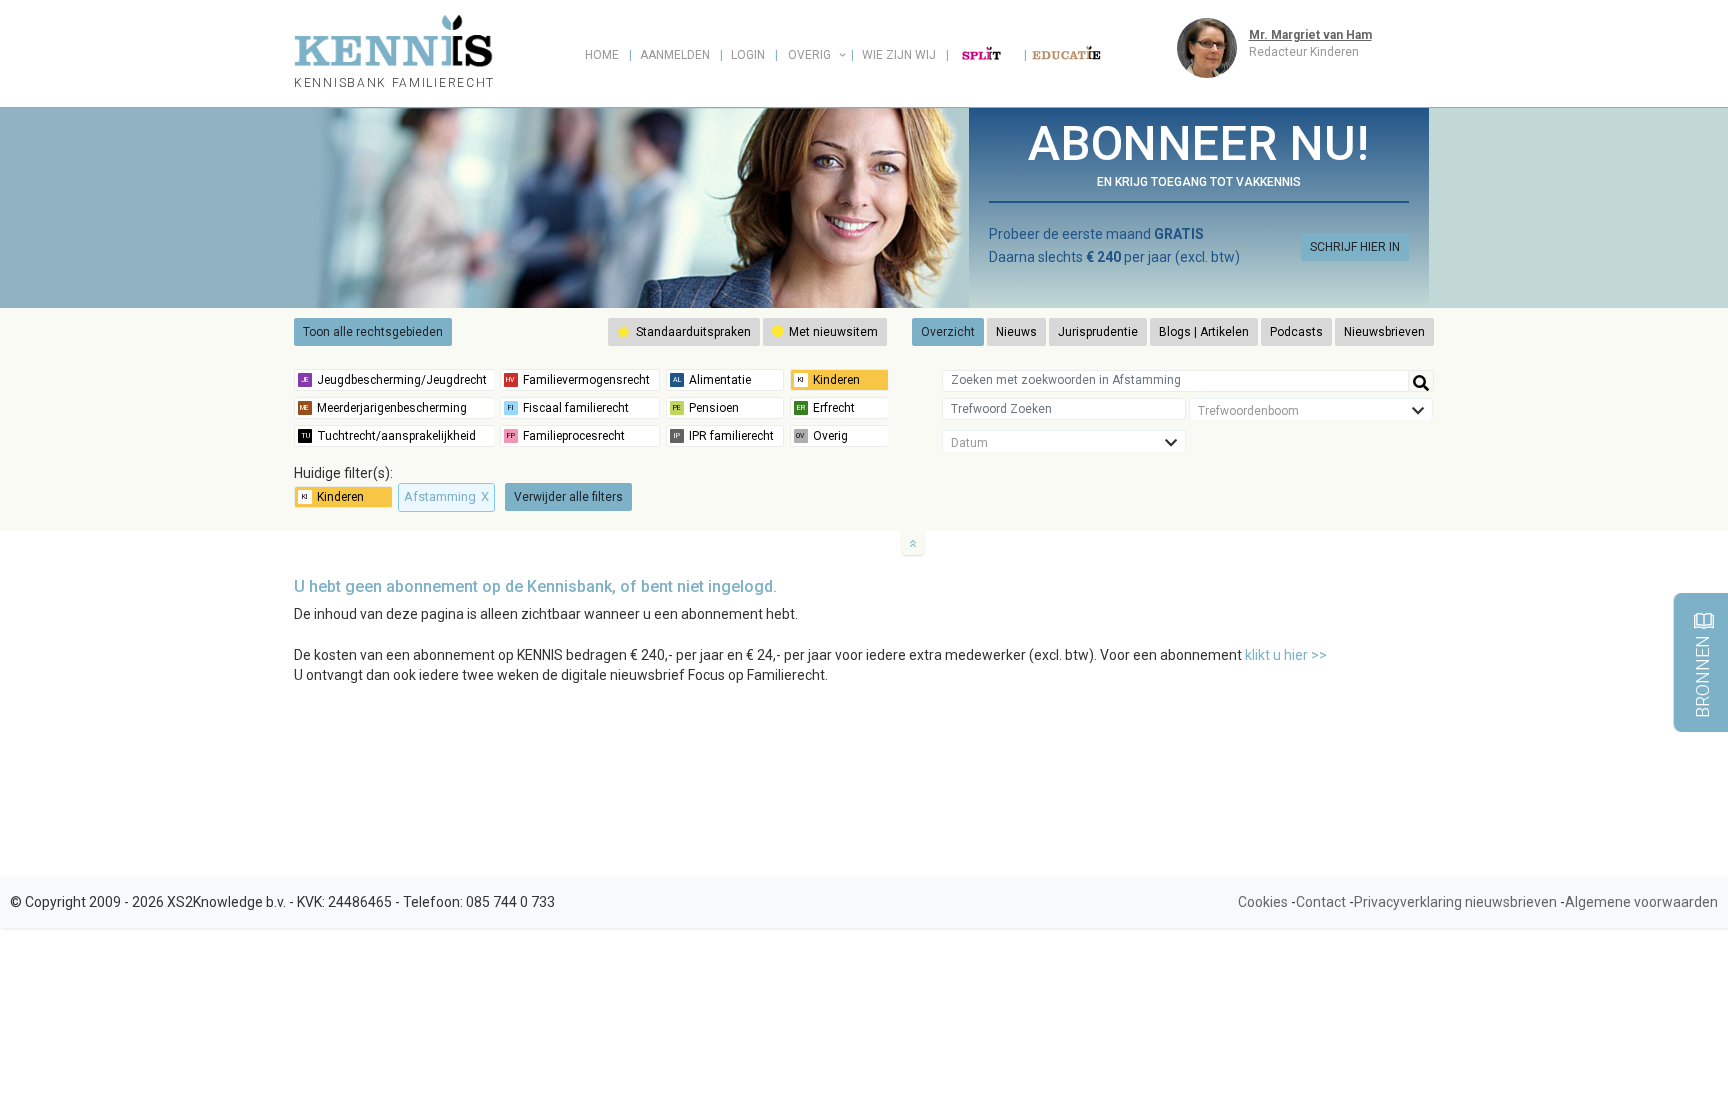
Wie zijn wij (899, 55)
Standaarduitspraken (692, 332)
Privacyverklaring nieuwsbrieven (1455, 902)
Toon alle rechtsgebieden (373, 332)
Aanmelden (675, 55)
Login (748, 55)
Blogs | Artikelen (1204, 332)
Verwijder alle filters (568, 497)
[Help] (1421, 381)
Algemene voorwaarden (1641, 902)
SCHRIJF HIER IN (1355, 247)
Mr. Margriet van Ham (1310, 35)
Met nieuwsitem (832, 332)
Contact (1321, 902)
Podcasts (1296, 332)
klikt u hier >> (1286, 655)
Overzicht (948, 332)
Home (602, 55)
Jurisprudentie (1098, 332)
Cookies (1263, 902)
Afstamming (446, 496)
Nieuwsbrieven (1384, 332)
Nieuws (1016, 332)
